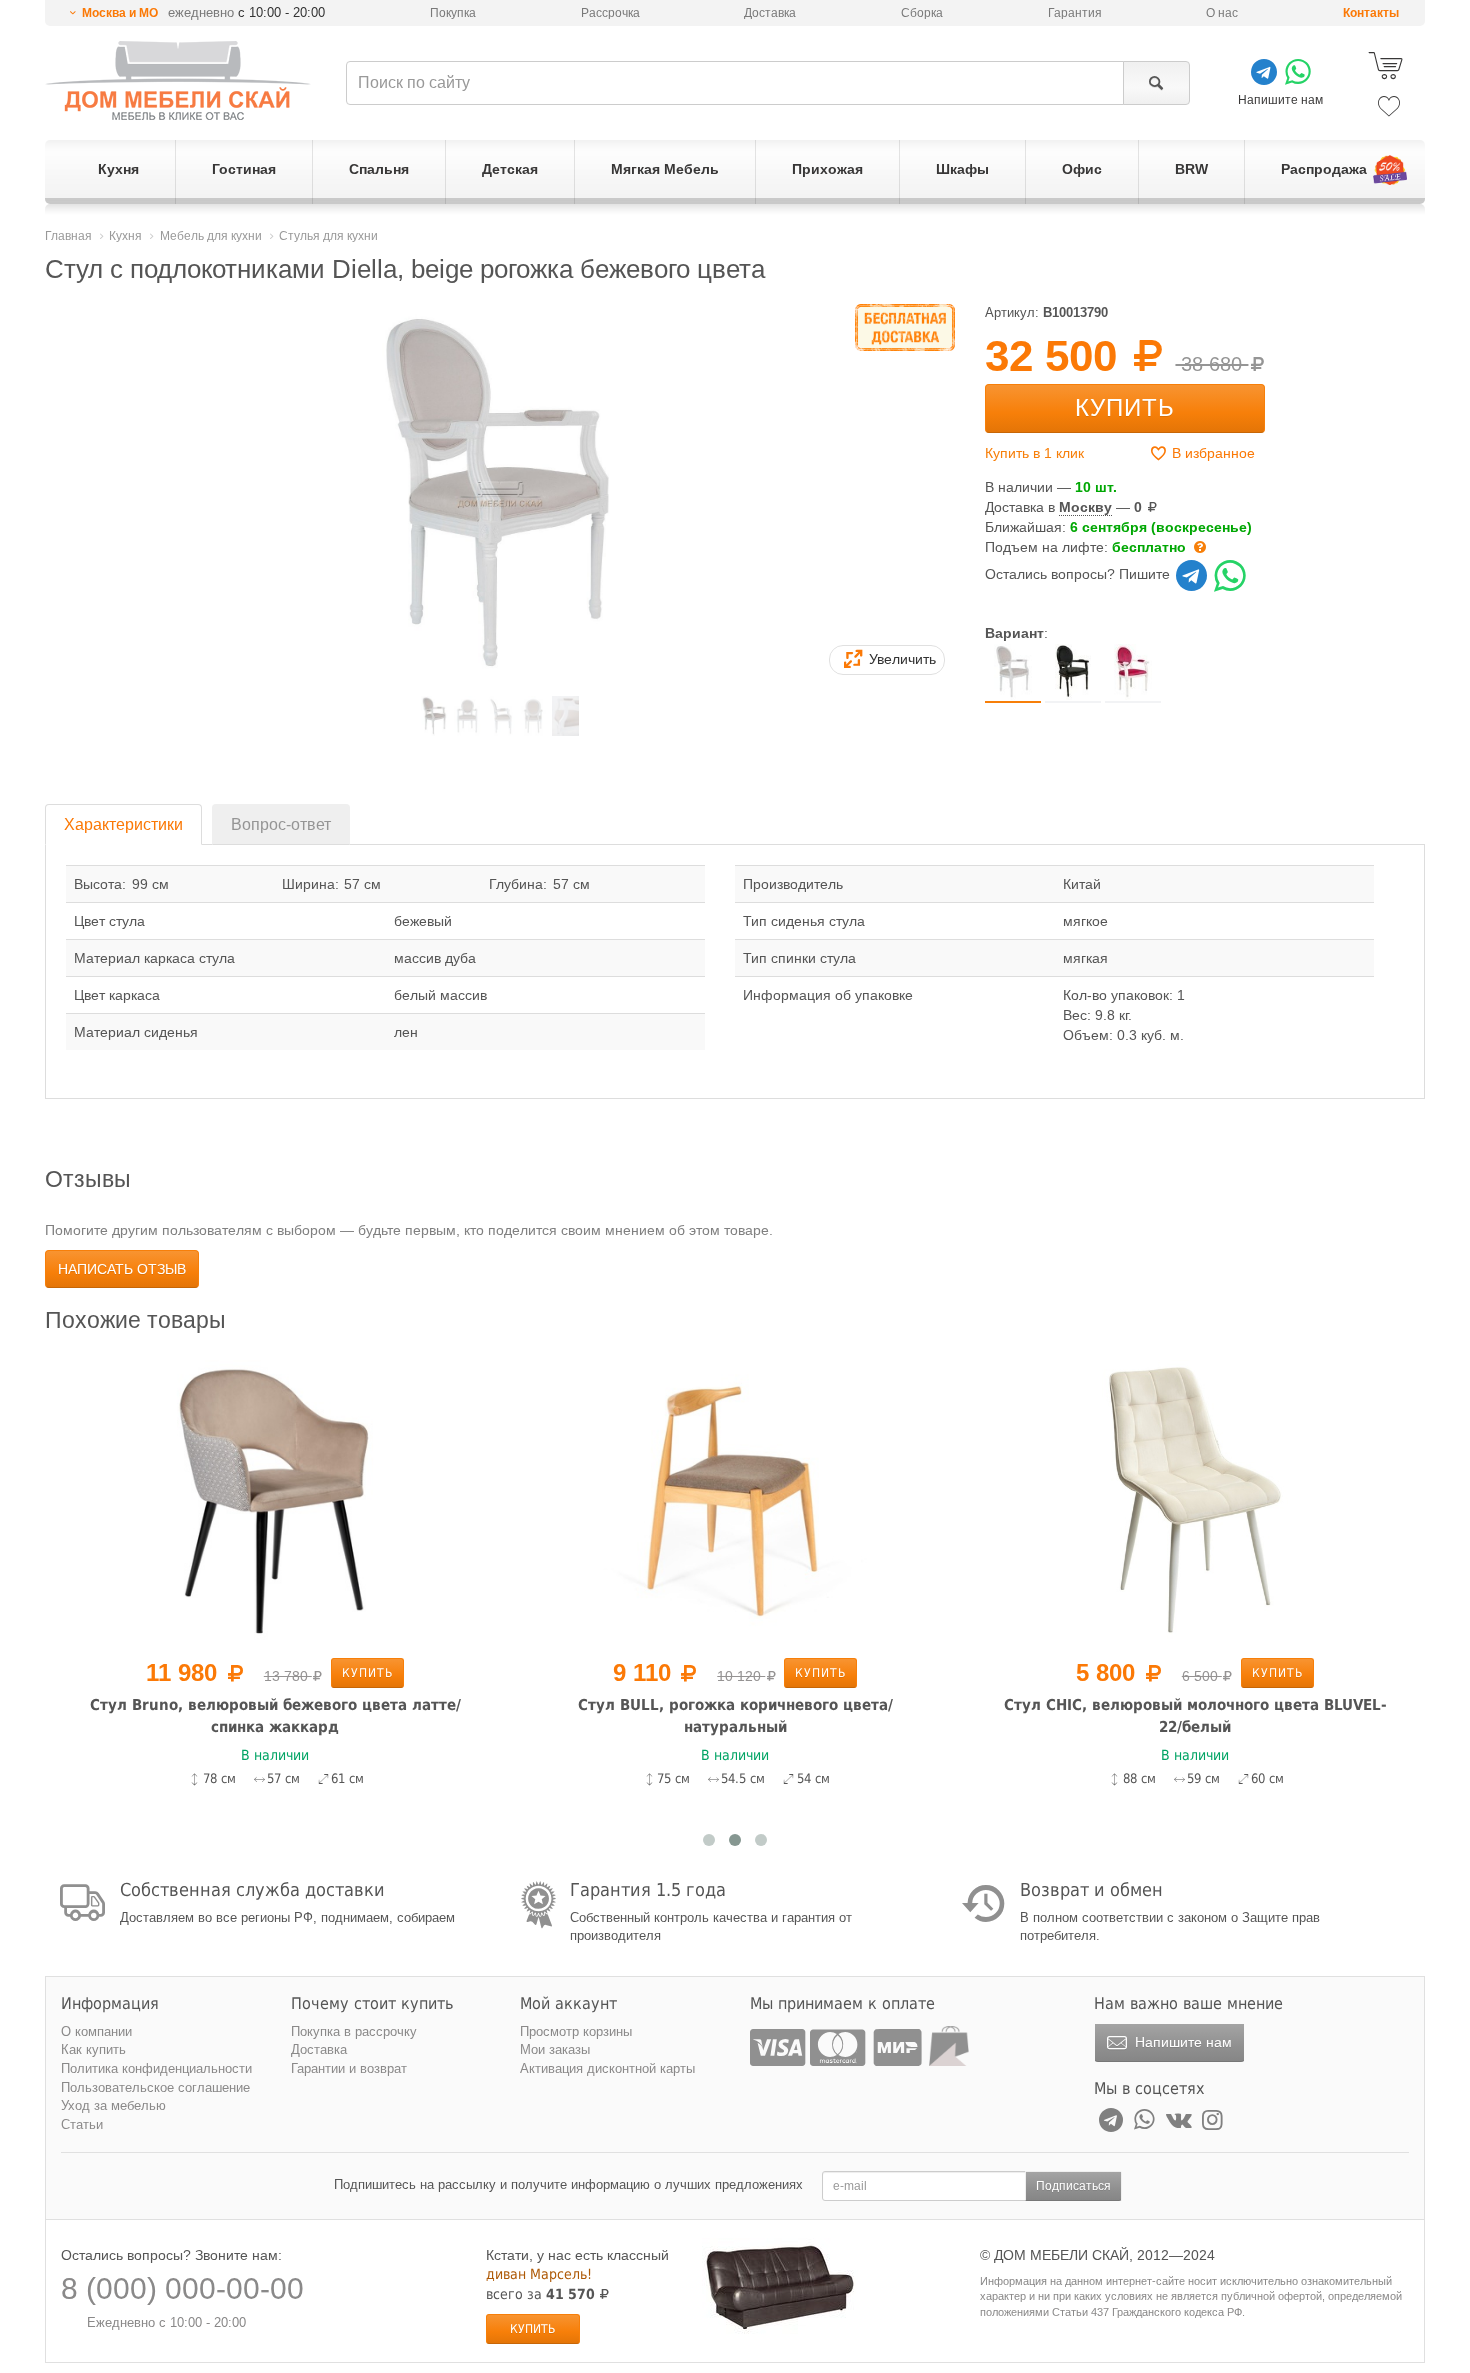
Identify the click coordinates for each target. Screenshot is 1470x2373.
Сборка (922, 13)
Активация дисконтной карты (607, 2068)
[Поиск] (1156, 83)
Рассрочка (610, 13)
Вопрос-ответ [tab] (281, 824)
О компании (96, 2031)
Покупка (453, 13)
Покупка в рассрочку (354, 2031)
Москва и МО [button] (120, 13)
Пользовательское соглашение (155, 2087)
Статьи (82, 2124)
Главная (68, 236)
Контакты (1371, 13)
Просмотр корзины (576, 2031)
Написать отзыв (122, 1269)
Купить (1125, 407)
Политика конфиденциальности (156, 2068)
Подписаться (1073, 2186)
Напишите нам (1181, 2042)
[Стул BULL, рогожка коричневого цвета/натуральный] (735, 1498)
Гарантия (1075, 13)
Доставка (770, 13)
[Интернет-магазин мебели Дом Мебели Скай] (178, 80)
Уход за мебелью (113, 2105)
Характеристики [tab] (123, 824)
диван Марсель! (539, 2274)
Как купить (93, 2049)
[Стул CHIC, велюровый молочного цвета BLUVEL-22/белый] (1195, 1498)
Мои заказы (555, 2049)
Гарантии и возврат (349, 2068)
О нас (1222, 13)
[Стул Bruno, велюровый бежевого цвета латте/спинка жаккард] (275, 1498)
